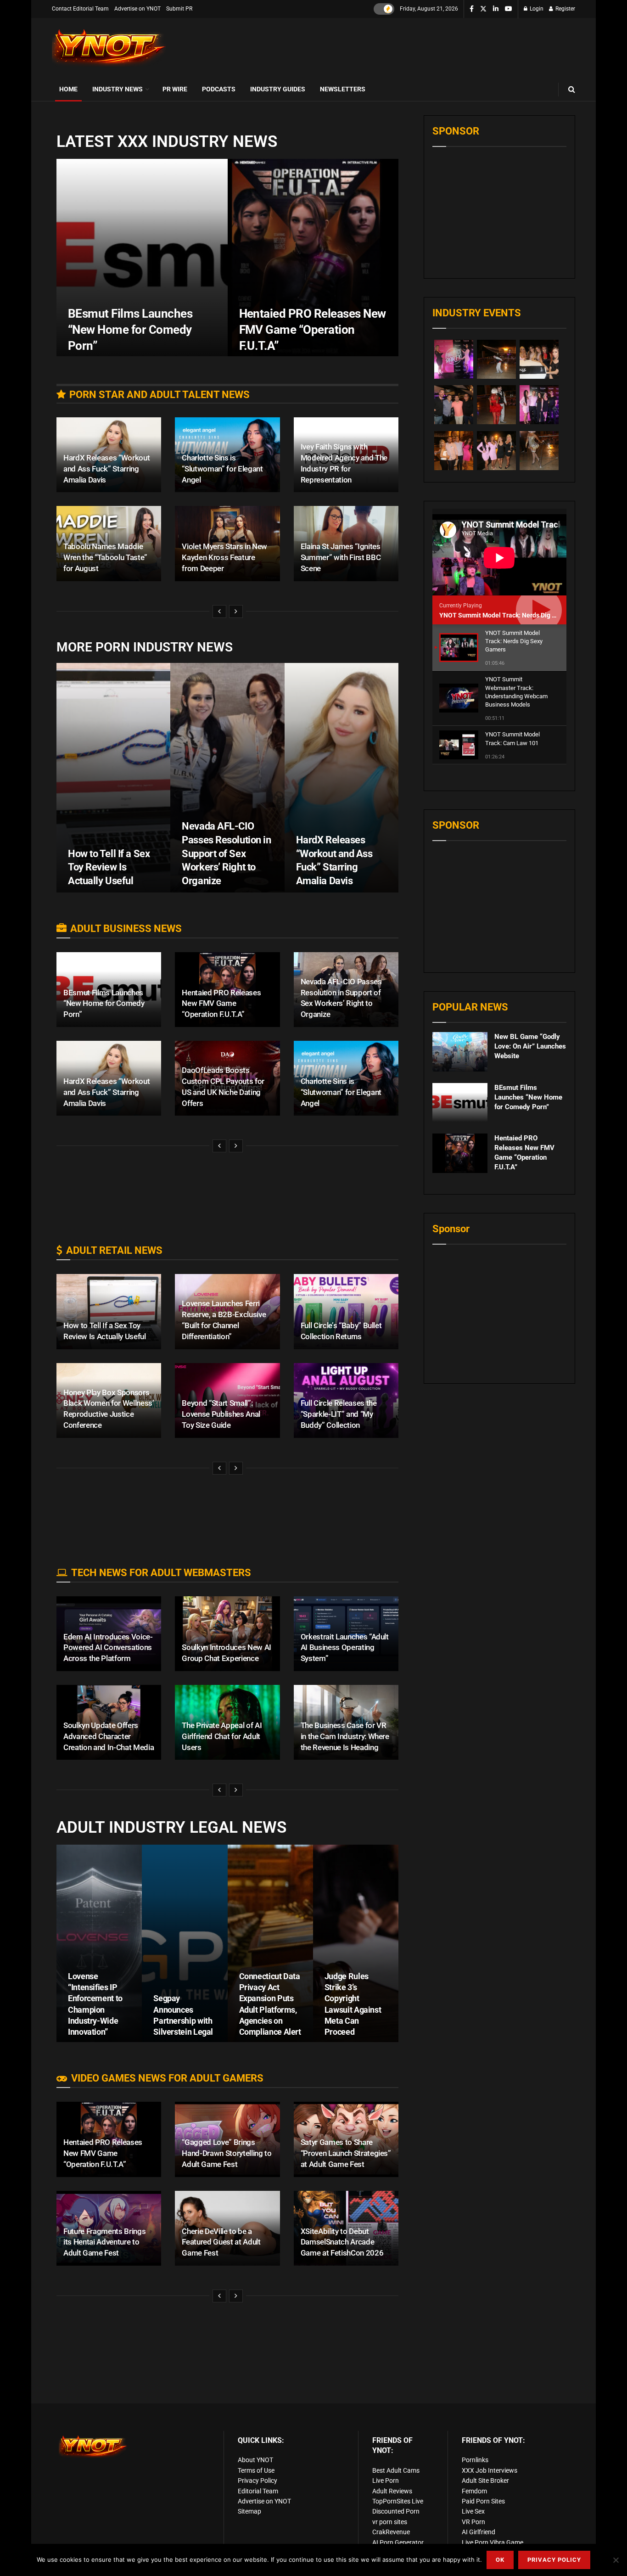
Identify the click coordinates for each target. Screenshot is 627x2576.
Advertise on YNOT (137, 9)
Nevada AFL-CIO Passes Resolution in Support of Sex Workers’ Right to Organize (226, 853)
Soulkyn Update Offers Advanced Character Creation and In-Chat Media (109, 1736)
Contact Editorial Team (80, 9)
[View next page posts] (236, 612)
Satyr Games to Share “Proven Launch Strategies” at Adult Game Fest (346, 2153)
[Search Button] (572, 89)
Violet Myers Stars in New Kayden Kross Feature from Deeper (224, 557)
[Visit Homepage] (109, 48)
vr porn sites (390, 2522)
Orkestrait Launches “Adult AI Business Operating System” (345, 1648)
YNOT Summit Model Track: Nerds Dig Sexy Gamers (515, 615)
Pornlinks (475, 2460)
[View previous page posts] (219, 612)
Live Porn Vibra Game (493, 2542)
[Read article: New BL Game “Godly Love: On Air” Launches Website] (460, 1052)
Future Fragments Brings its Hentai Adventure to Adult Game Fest (104, 2242)
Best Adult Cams (396, 2470)
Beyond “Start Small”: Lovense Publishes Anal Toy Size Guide (221, 1414)
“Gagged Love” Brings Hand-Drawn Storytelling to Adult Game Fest (227, 2153)
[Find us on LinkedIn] (496, 9)
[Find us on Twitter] (483, 9)
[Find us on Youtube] (509, 9)
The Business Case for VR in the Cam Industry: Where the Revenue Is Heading (345, 1736)
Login (536, 9)
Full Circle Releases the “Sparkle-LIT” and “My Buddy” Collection (339, 1414)
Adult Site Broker (485, 2481)
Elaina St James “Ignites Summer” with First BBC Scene (341, 557)
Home (68, 89)
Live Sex (473, 2511)
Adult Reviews (392, 2491)
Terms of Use (256, 2470)
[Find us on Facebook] (472, 9)
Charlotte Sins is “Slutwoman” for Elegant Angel (222, 469)
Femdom (474, 2491)
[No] (616, 2560)
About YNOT (255, 2460)
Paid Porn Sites (483, 2501)
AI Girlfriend (479, 2532)
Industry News (118, 89)
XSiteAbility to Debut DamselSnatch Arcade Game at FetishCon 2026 (342, 2242)
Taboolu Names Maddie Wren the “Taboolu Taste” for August (105, 557)
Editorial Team (258, 2491)
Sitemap (249, 2511)
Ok (500, 2560)
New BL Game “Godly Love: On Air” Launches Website (530, 1046)
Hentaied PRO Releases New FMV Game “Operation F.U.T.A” (313, 330)
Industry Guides (278, 89)
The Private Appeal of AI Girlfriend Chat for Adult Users (222, 1736)
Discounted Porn (396, 2511)
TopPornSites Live (398, 2501)
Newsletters (343, 89)
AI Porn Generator (398, 2542)
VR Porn (473, 2522)
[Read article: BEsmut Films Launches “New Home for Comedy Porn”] (460, 1103)
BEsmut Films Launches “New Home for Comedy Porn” (130, 330)
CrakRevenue (391, 2532)
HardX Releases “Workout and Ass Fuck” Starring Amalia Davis (106, 469)
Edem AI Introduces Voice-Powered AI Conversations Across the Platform (108, 1648)
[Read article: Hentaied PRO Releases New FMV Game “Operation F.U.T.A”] (460, 1153)
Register (565, 9)
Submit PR (179, 9)
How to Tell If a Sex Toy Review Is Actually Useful (109, 867)
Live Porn (386, 2481)
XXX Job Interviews (490, 2470)
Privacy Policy (258, 2481)
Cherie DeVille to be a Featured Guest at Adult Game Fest (221, 2242)
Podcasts (219, 89)
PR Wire (175, 89)
